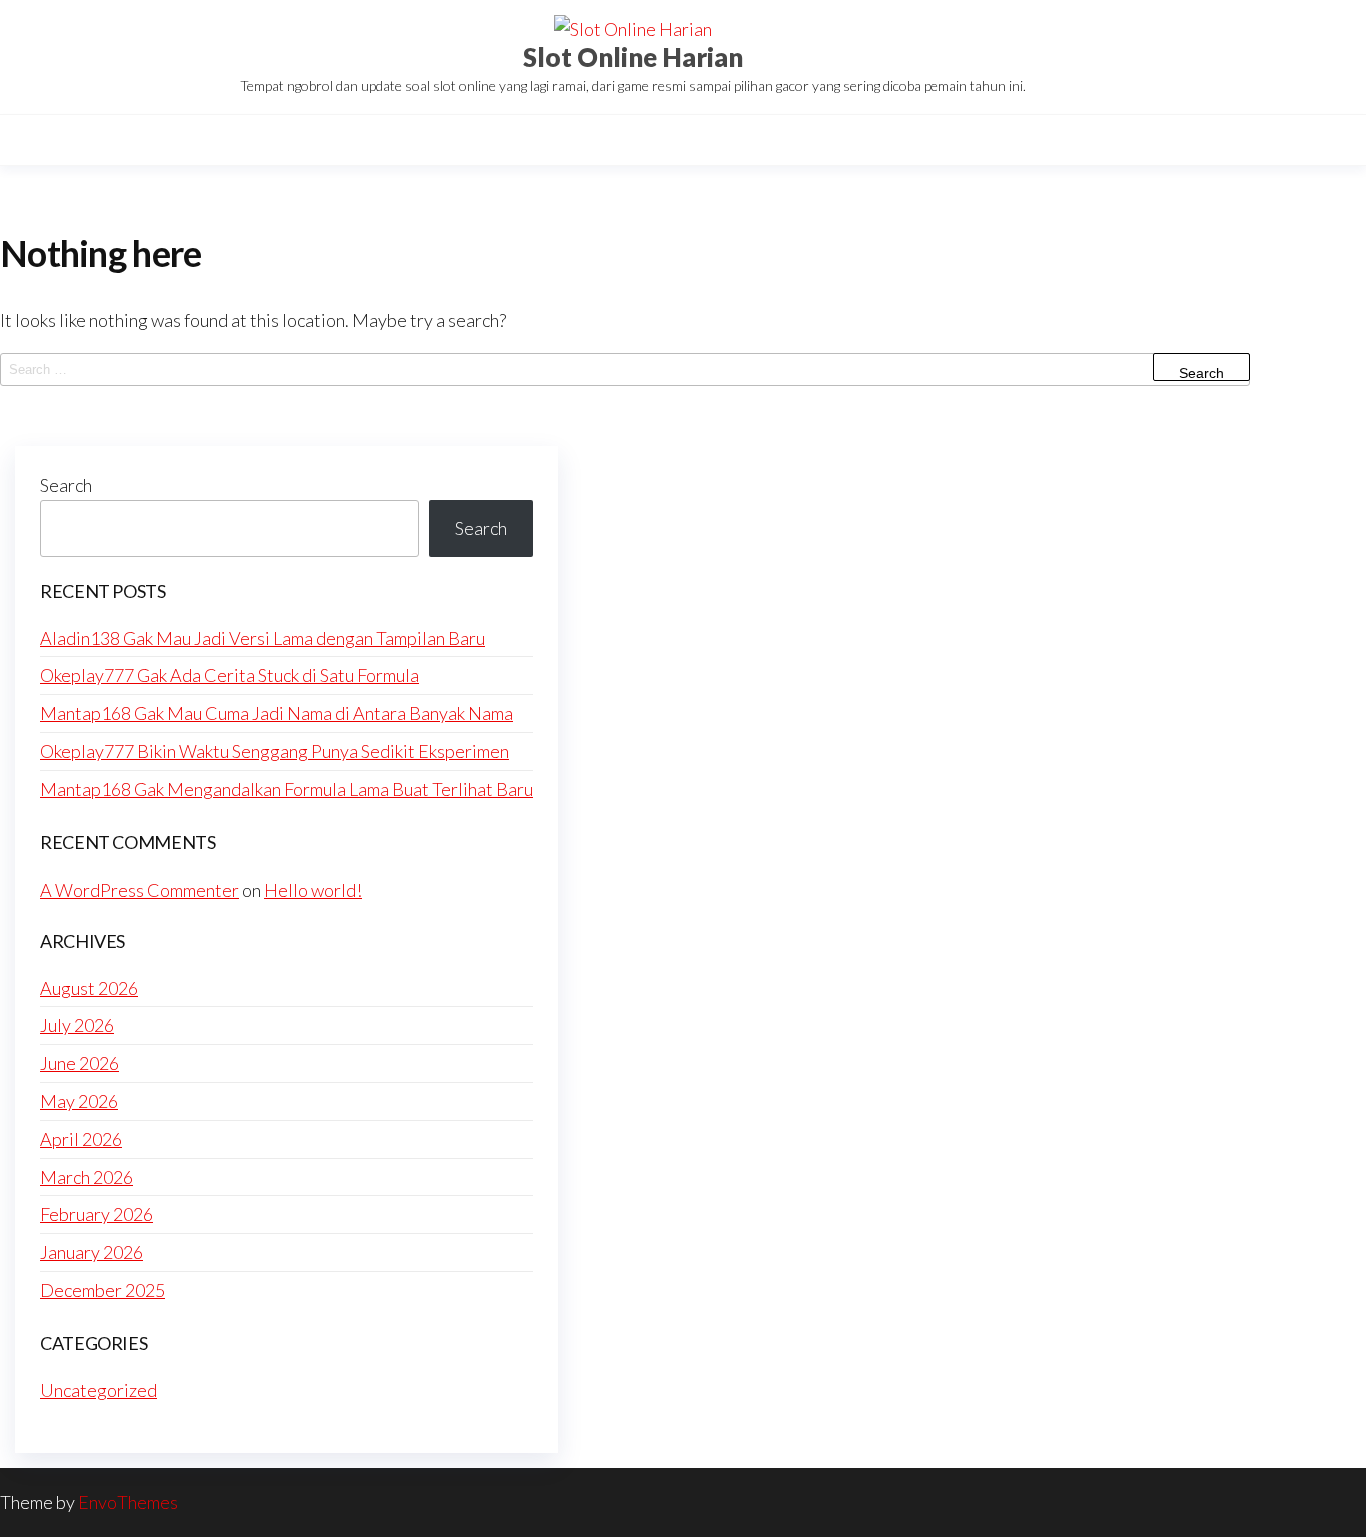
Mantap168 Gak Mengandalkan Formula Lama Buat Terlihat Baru (286, 789)
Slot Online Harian (633, 57)
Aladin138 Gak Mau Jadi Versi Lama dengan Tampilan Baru (262, 638)
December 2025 (102, 1290)
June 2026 (79, 1063)
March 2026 (86, 1177)
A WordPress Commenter (139, 890)
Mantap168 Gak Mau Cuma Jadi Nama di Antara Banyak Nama (276, 713)
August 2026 (89, 988)
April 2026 (81, 1139)
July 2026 (77, 1025)
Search (66, 485)
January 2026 (91, 1252)
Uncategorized (98, 1390)
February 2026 (96, 1214)
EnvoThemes (128, 1502)
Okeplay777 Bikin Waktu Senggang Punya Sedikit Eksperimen (274, 751)
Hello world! (313, 890)
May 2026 (79, 1101)
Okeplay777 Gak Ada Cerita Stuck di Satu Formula (229, 675)
